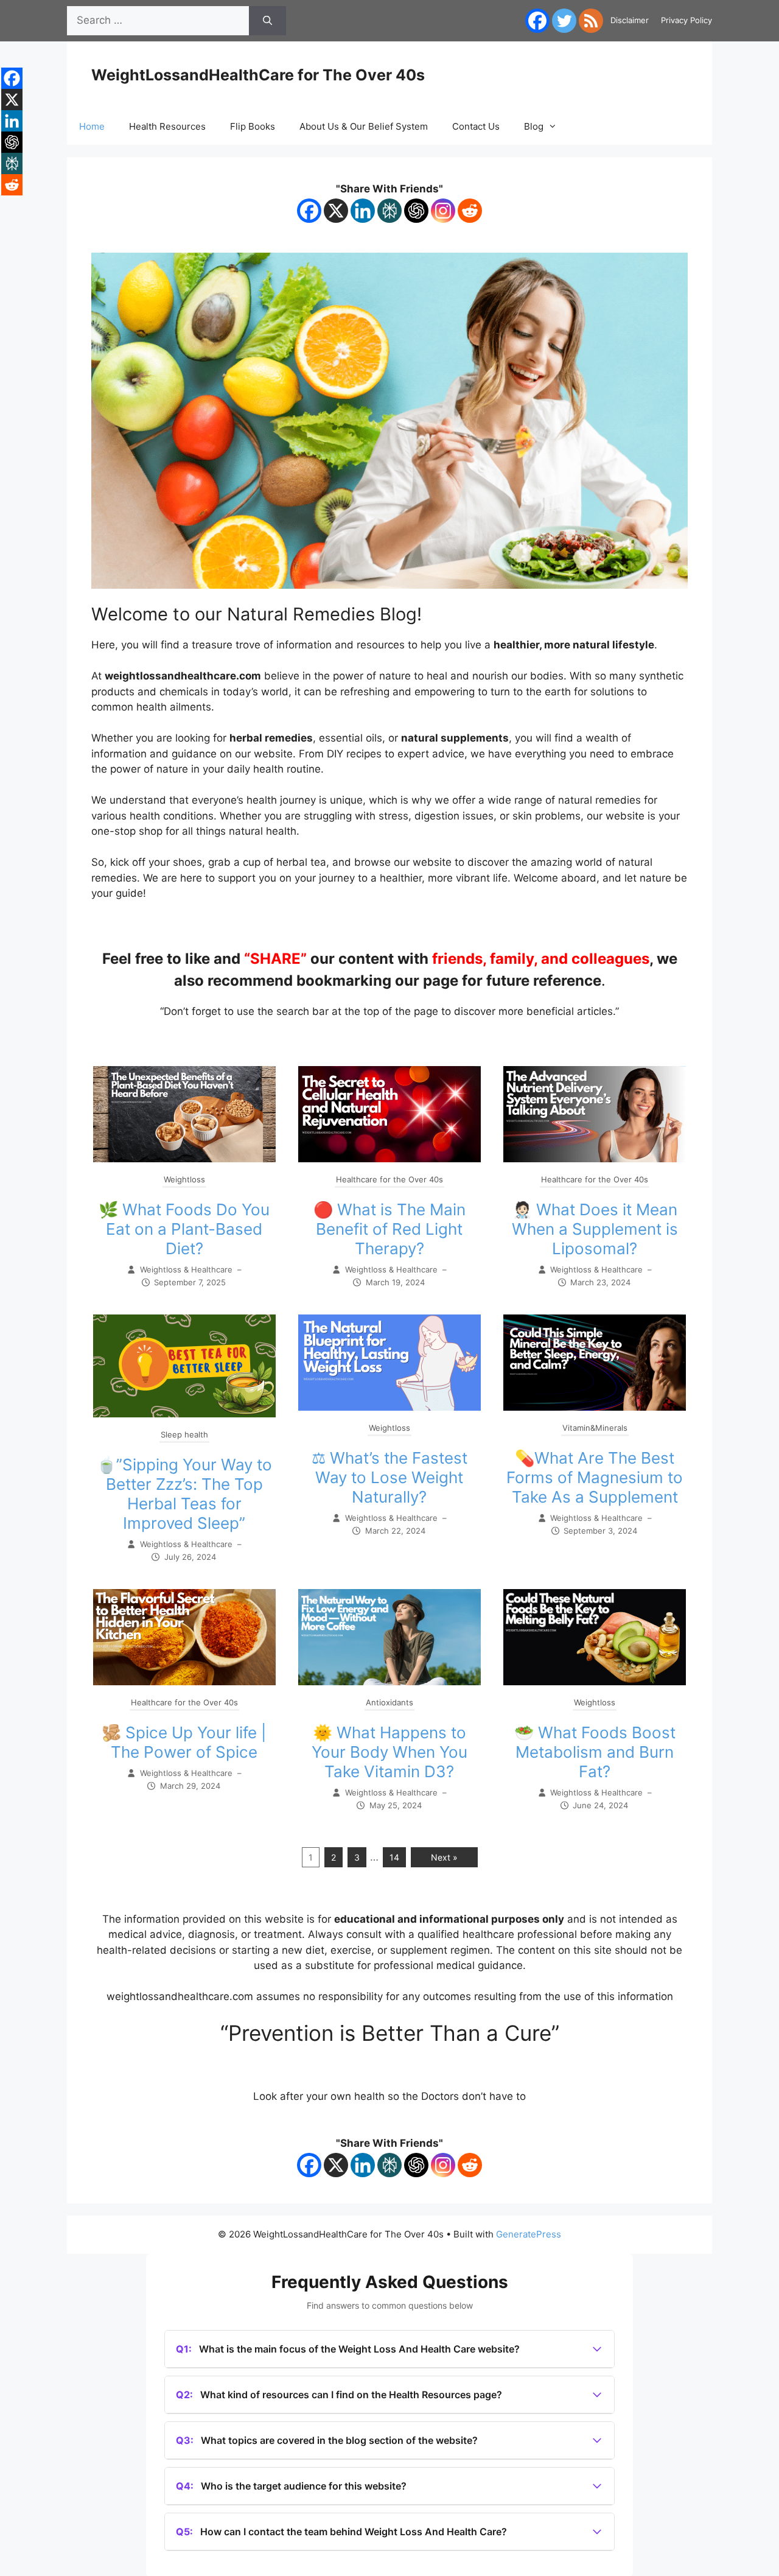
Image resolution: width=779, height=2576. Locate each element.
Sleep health (184, 1434)
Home (92, 126)
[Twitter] (564, 21)
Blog (534, 126)
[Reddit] (470, 211)
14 (394, 1857)
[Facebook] (537, 21)
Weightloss (184, 1179)
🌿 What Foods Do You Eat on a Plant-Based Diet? (184, 1229)
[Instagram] (443, 211)
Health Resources (167, 126)
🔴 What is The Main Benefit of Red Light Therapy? (389, 1229)
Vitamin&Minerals (595, 1428)
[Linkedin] (363, 211)
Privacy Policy (686, 20)
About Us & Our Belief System (364, 126)
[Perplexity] (389, 211)
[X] (336, 211)
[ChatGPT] (416, 211)
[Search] (267, 21)
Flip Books (253, 126)
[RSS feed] (591, 21)
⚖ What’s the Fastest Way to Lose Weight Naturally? (389, 1477)
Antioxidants (389, 1702)
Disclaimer (630, 20)
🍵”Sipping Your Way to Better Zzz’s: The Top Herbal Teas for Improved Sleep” (184, 1494)
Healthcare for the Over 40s (389, 1179)
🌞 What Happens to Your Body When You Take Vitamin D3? (389, 1752)
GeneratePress (529, 2234)
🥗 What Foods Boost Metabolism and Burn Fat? (595, 1752)
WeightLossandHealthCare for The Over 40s (258, 75)
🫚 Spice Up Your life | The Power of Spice (184, 1742)
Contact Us (476, 126)
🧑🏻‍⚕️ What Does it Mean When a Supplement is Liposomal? (595, 1229)
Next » (444, 1857)
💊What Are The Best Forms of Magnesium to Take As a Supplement (595, 1477)
